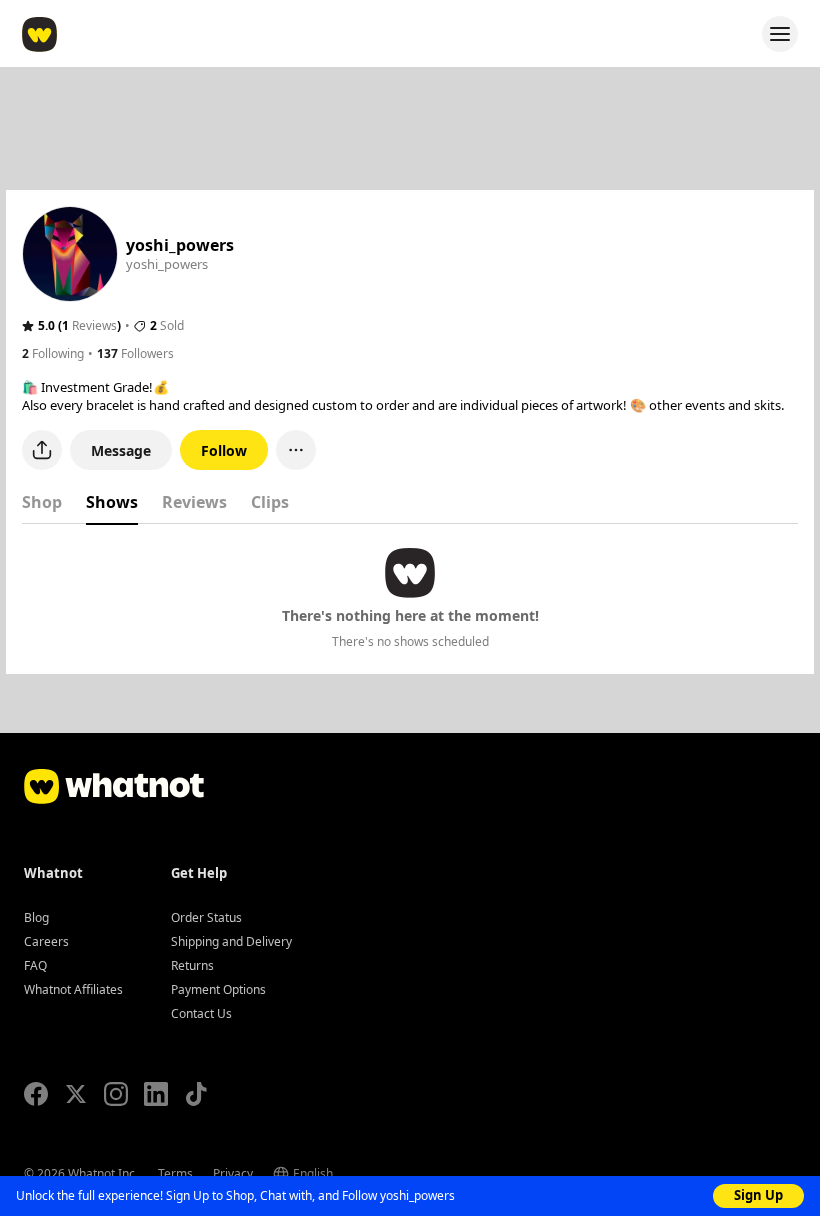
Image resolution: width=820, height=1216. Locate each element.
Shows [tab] (112, 502)
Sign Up (758, 1195)
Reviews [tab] (194, 502)
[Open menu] (780, 34)
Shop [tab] (42, 502)
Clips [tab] (270, 502)
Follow (224, 450)
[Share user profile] (42, 450)
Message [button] (121, 450)
